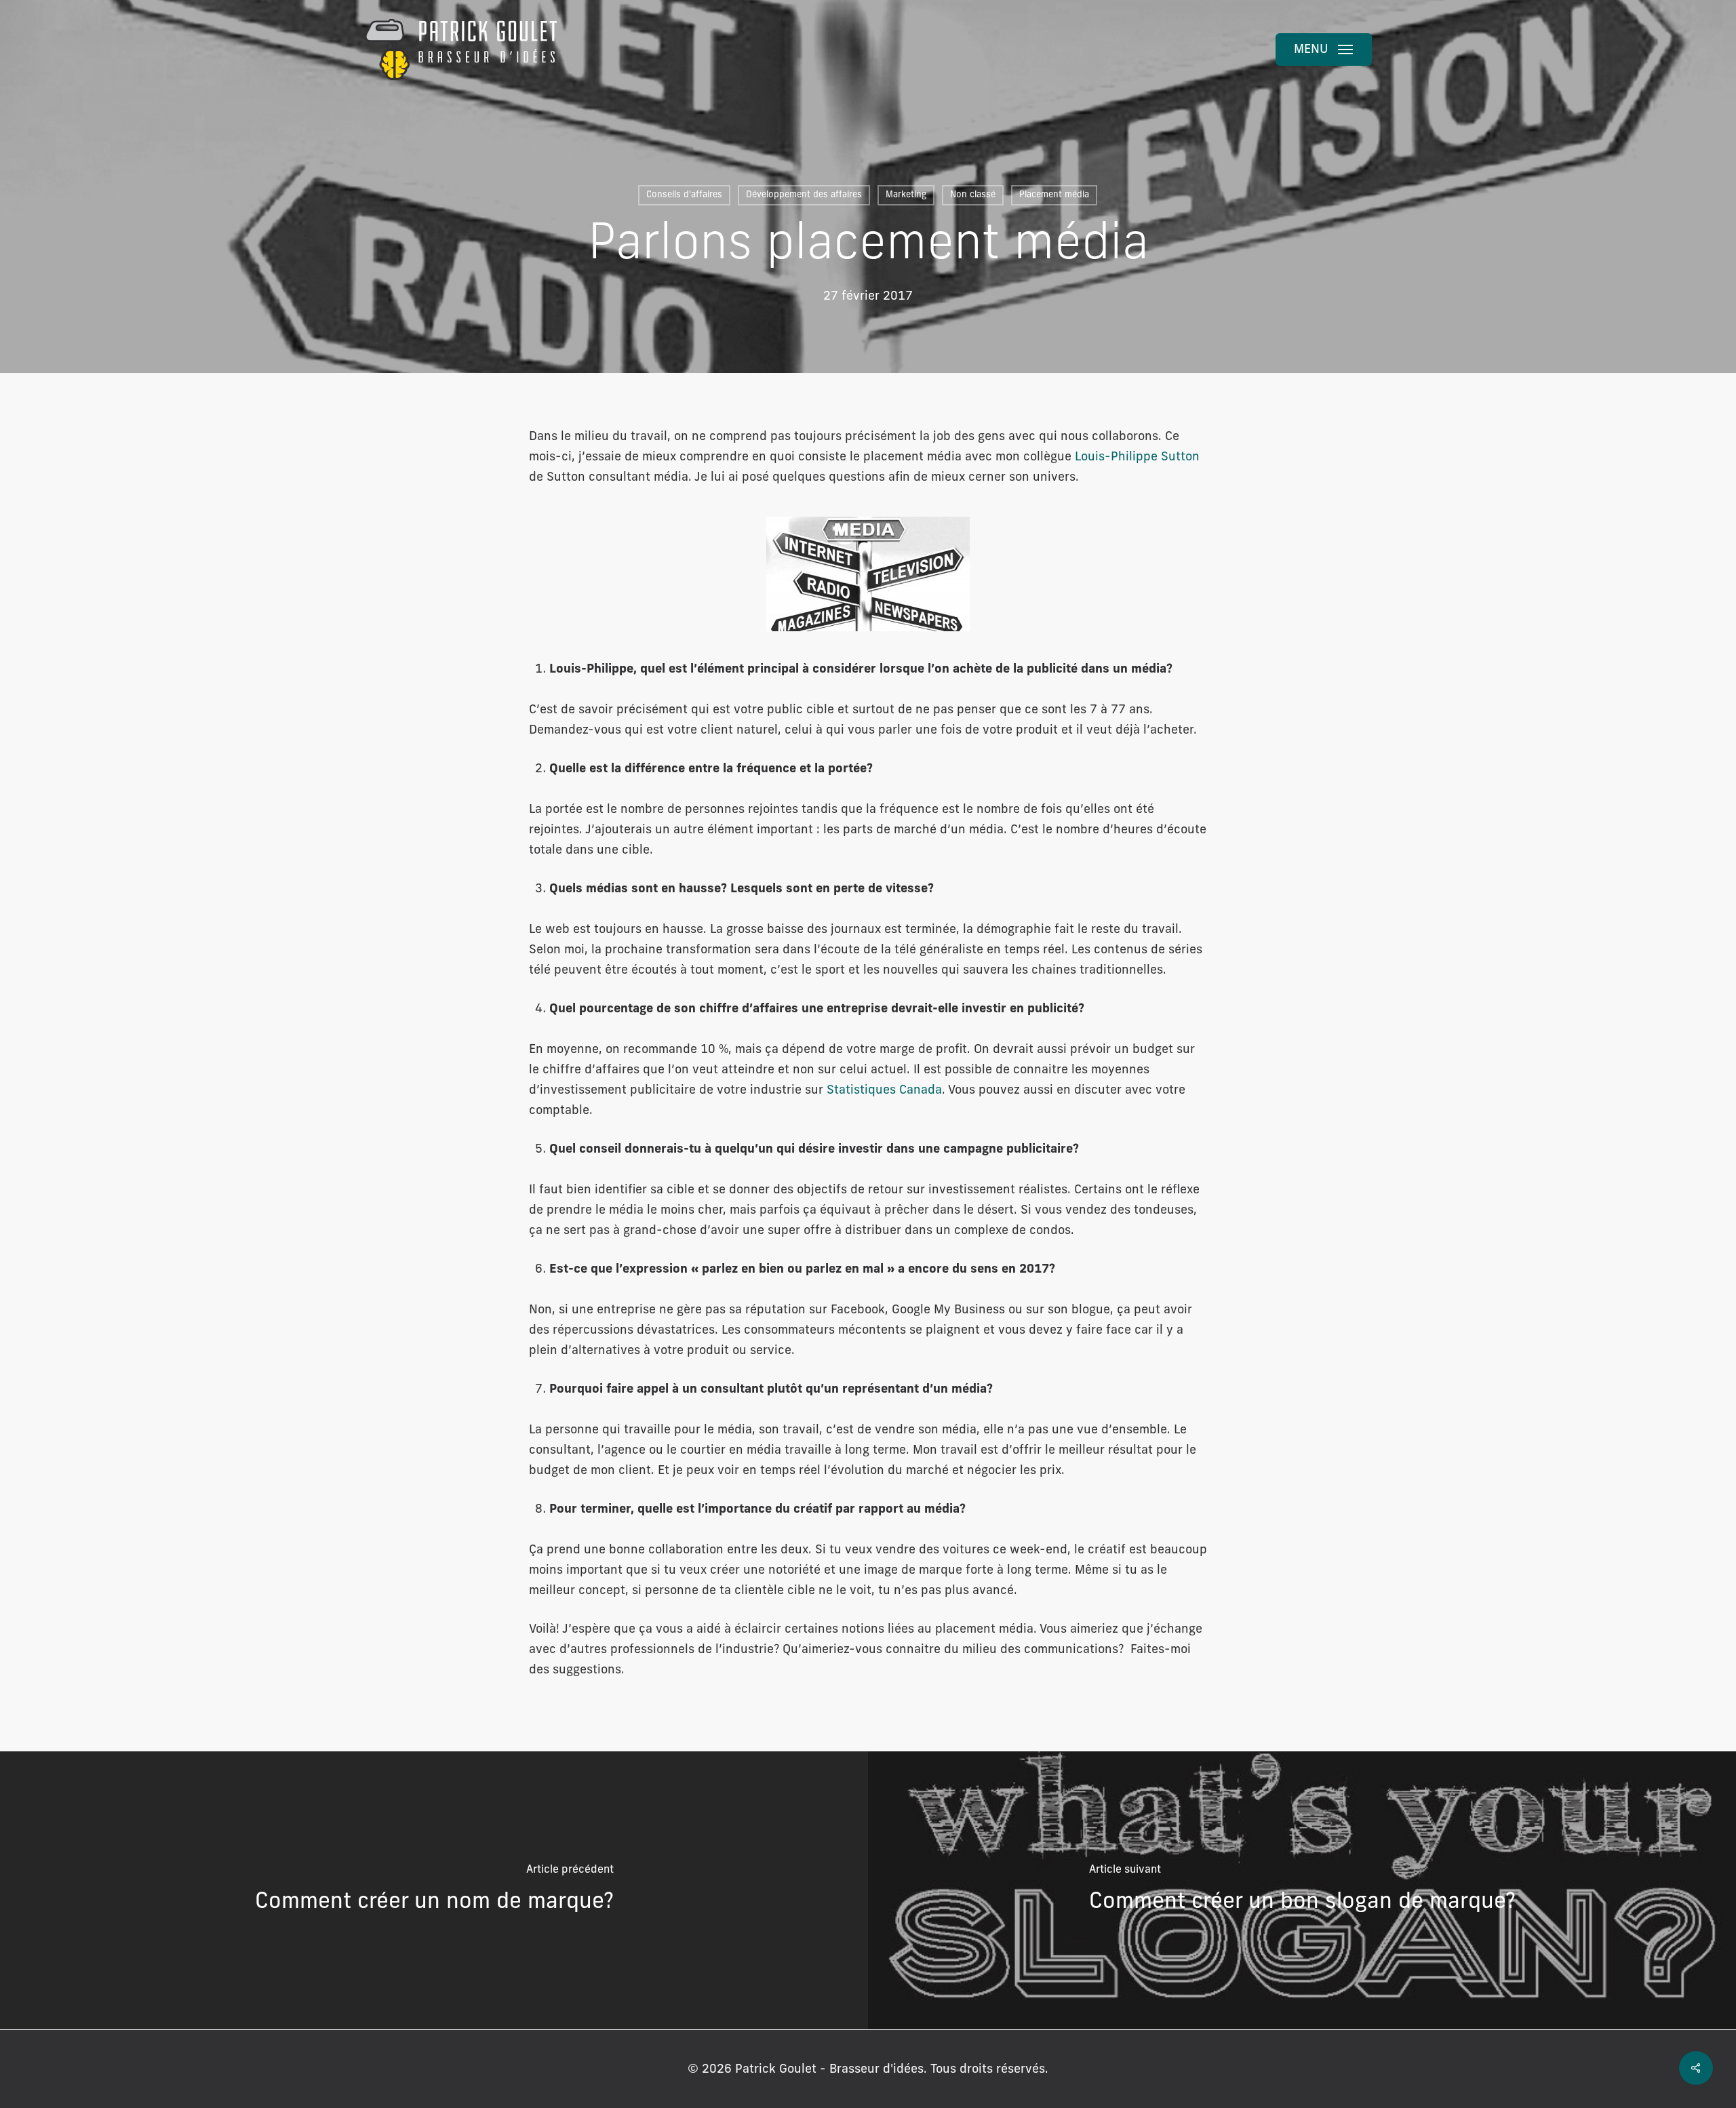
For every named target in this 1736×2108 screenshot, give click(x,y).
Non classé (973, 195)
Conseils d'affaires (684, 195)
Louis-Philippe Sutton (1136, 458)
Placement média (1054, 195)
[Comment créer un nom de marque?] (434, 1890)
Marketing (906, 195)
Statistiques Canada (884, 1091)
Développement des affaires (804, 195)
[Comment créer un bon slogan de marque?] (1302, 1890)
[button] (1324, 49)
